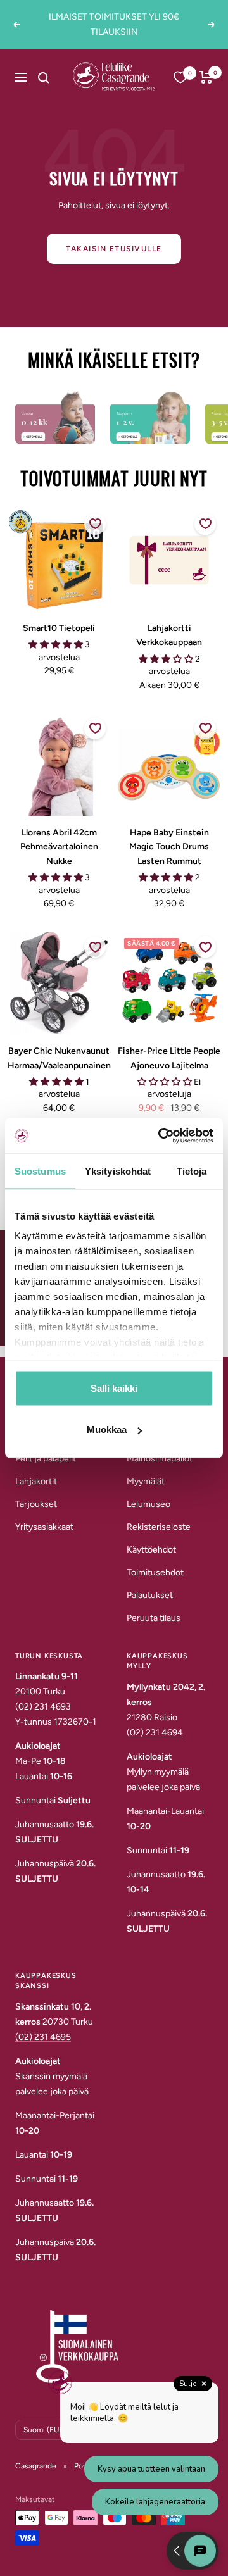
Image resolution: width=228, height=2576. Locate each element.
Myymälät (146, 1481)
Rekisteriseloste (159, 1527)
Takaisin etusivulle (114, 249)
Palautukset (150, 1595)
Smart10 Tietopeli (59, 628)
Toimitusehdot (155, 1572)
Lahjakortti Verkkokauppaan (169, 635)
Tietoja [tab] (192, 1171)
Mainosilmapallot (160, 1459)
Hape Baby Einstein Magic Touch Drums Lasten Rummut (169, 847)
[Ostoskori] (206, 77)
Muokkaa (107, 1429)
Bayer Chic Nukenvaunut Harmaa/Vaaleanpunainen (59, 1058)
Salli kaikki (114, 1388)
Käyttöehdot (151, 1550)
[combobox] (56, 77)
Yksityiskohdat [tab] (118, 1171)
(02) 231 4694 (155, 1733)
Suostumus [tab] (40, 1171)
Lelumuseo (149, 1504)
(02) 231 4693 (43, 1707)
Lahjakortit (36, 1481)
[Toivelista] (180, 77)
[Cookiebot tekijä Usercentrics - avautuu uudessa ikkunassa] (161, 1136)
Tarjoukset (36, 1504)
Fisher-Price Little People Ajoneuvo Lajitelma (169, 1058)
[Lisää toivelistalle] (95, 524)
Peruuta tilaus (154, 1618)
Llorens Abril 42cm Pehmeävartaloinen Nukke (59, 847)
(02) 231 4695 (43, 2037)
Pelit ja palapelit (46, 1459)
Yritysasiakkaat (44, 1527)
